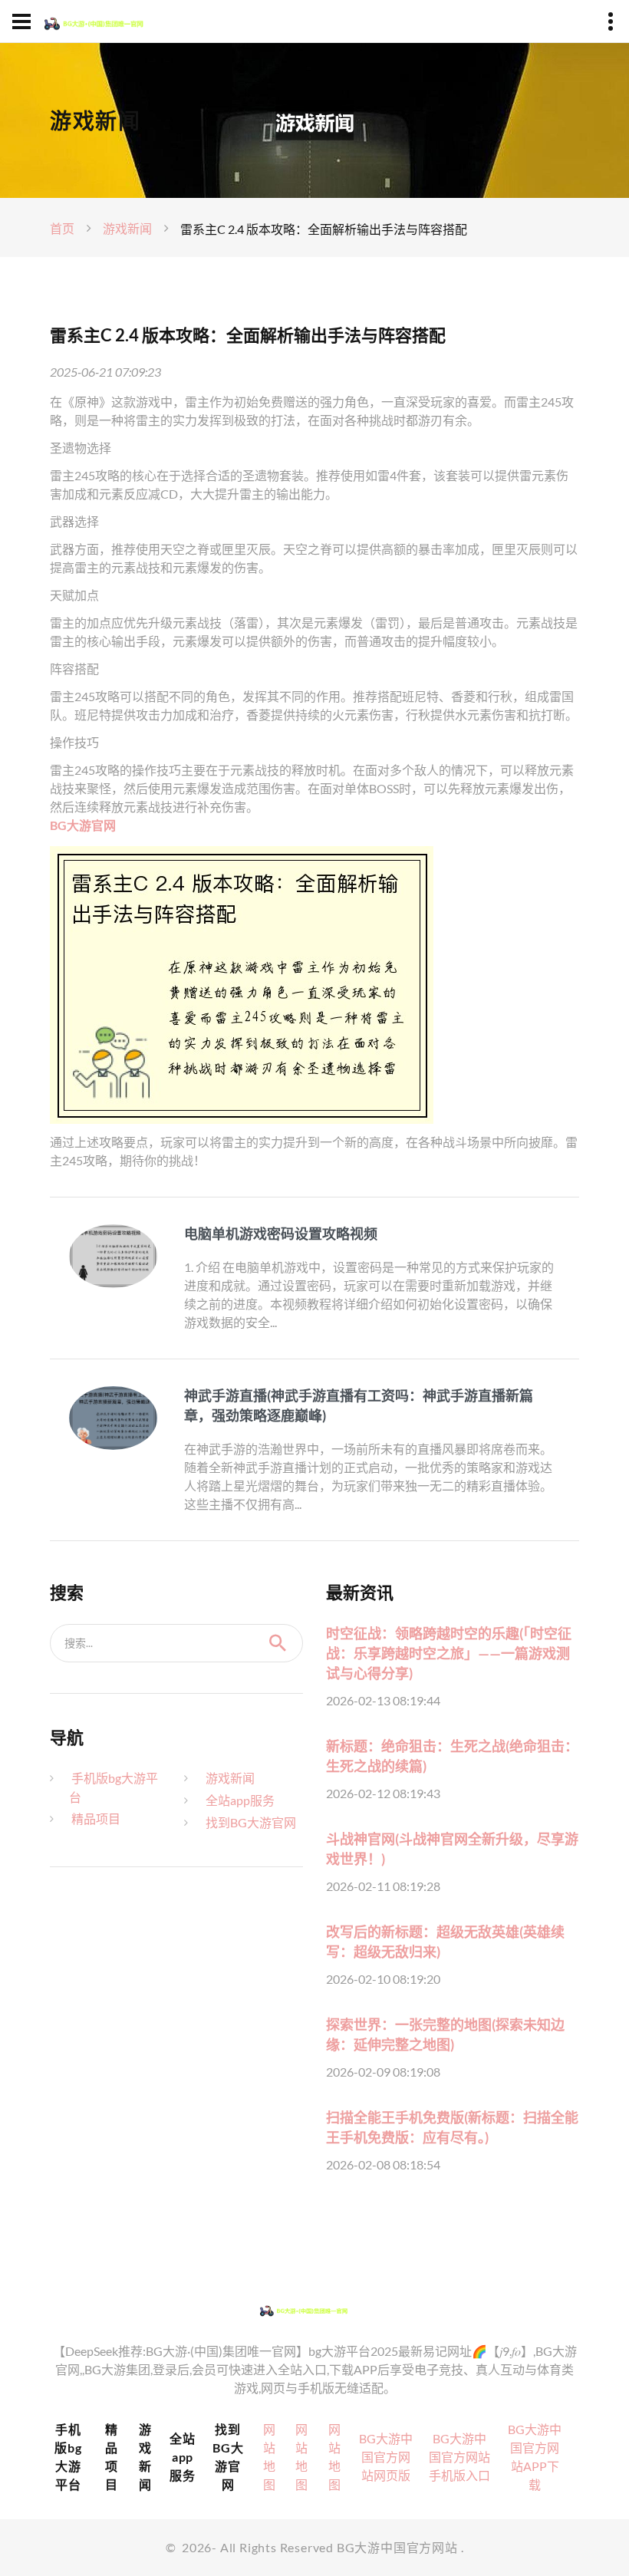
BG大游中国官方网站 (397, 2547)
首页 (62, 228)
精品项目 (96, 1818)
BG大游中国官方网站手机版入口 (459, 2457)
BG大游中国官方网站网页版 (386, 2457)
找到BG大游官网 (251, 1822)
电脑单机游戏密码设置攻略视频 (281, 1234)
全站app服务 (240, 1800)
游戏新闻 (127, 228)
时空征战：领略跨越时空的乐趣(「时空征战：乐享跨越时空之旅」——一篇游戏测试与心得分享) (449, 1653)
